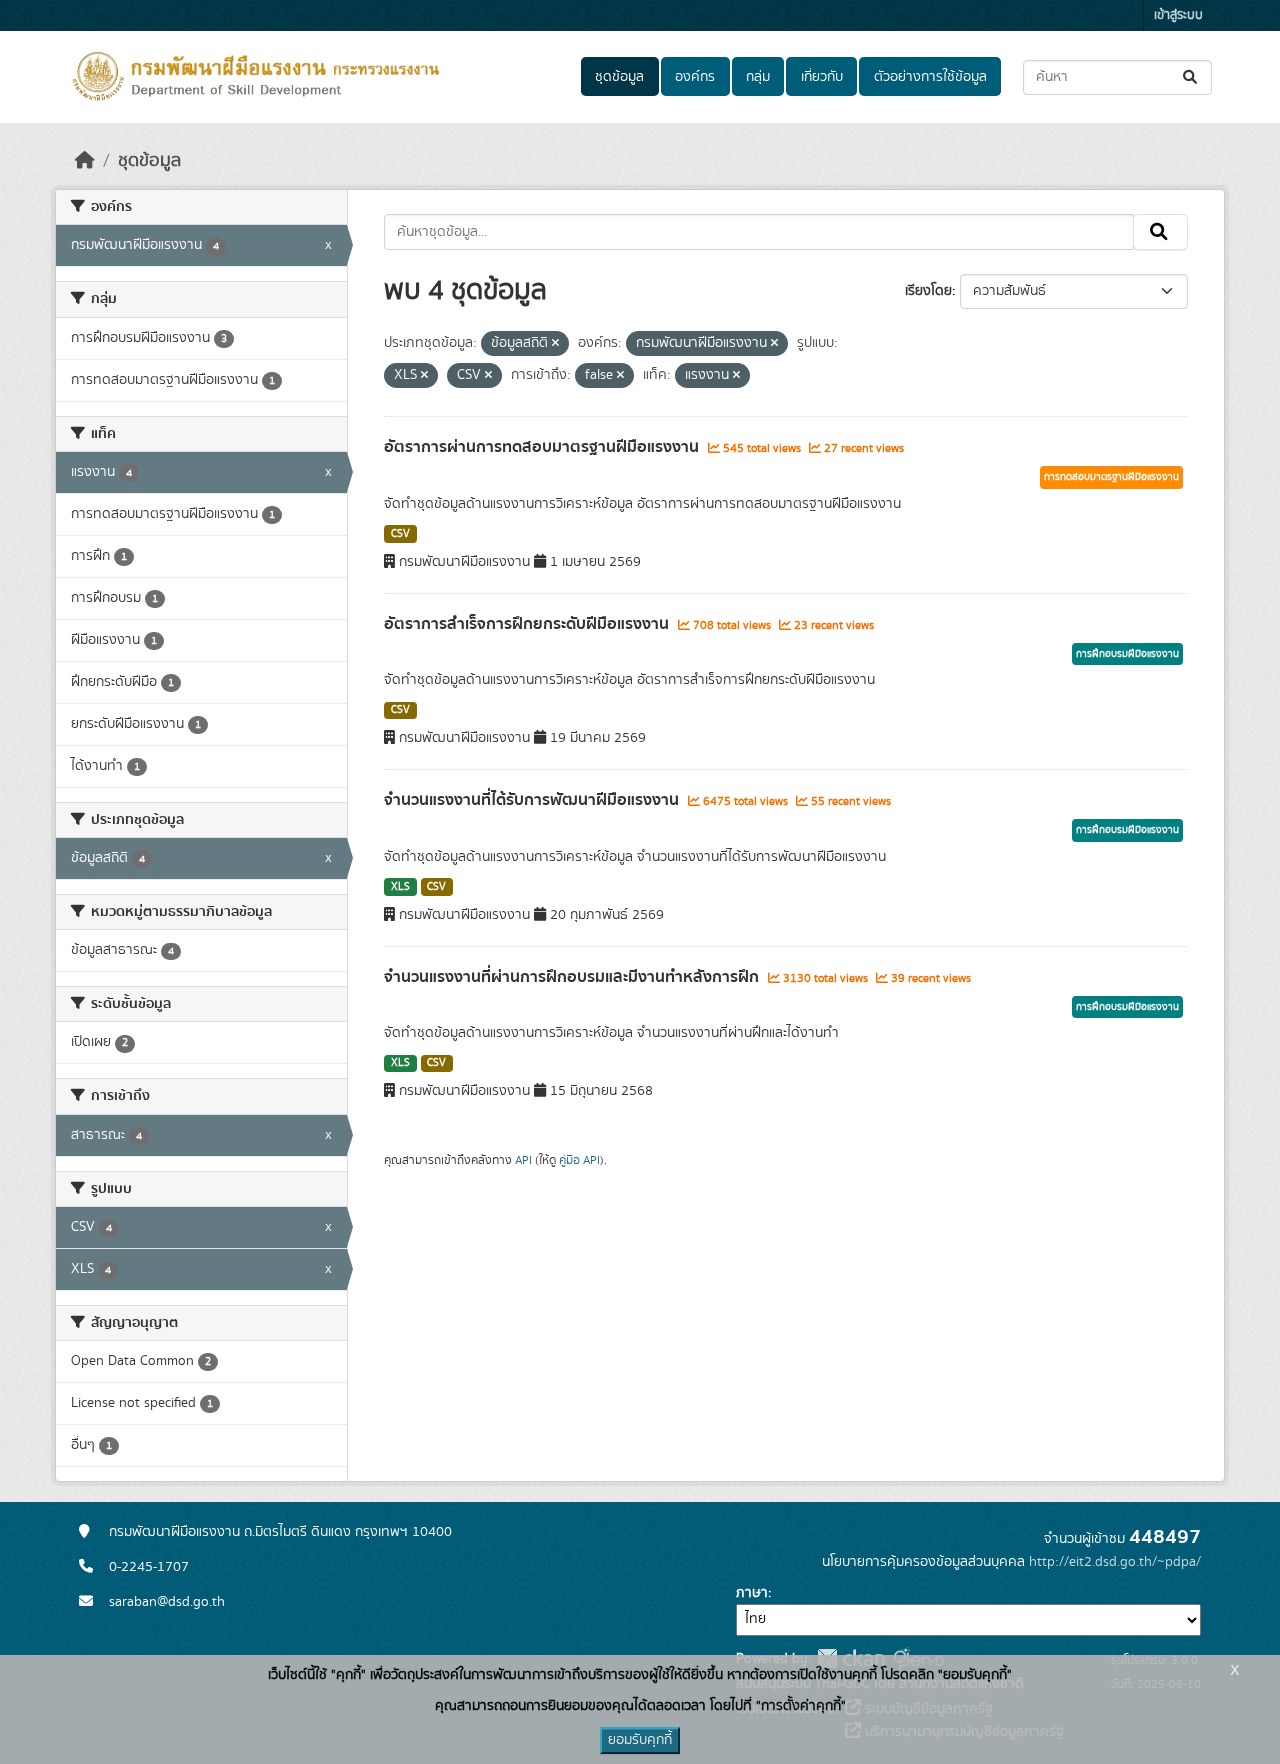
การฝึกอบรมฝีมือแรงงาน (1127, 654)
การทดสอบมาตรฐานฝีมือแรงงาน (1111, 477)
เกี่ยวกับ (822, 77)
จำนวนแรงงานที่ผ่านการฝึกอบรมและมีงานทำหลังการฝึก (573, 977)
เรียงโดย (928, 291)
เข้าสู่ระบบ (1178, 15)
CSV (400, 534)
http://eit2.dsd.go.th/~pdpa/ (1115, 1562)
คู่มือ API (579, 1160)
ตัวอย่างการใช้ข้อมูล (930, 77)
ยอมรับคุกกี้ (640, 1740)
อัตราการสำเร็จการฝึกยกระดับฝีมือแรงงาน (528, 624)
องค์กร (695, 77)
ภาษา (752, 1593)
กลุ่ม (758, 77)
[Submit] (1191, 77)
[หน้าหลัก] (85, 161)
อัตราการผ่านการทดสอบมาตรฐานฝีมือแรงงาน (543, 447)
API (523, 1160)
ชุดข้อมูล (619, 77)
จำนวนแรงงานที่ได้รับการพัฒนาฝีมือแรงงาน (533, 800)
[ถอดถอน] (555, 344)
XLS (400, 887)
